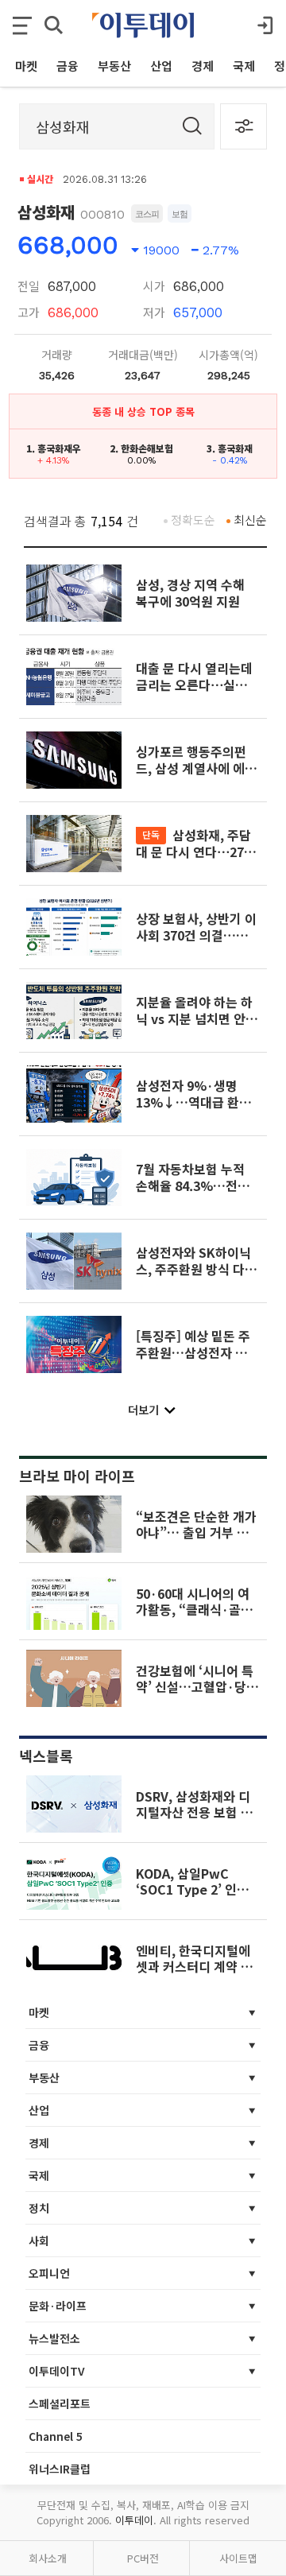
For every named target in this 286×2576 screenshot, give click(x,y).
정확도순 (193, 520)
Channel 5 (56, 2436)
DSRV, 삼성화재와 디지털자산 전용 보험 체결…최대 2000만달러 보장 (194, 1820)
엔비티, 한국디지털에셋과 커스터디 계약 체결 (194, 1967)
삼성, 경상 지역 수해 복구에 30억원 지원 (190, 592)
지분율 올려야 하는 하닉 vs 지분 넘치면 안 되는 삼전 (194, 1018)
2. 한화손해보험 (141, 448)
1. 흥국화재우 (54, 448)
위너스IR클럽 (60, 2469)
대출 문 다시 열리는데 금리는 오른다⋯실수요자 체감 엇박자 (197, 684)
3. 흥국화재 (230, 448)
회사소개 (48, 2558)
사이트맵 (238, 2558)
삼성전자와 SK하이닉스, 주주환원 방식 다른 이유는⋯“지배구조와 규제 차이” (196, 1276)
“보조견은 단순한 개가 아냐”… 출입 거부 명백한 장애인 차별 (196, 1532)
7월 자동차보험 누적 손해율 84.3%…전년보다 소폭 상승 (193, 1185)
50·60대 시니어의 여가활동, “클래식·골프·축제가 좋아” (194, 1610)
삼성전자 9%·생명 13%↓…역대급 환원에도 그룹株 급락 (193, 1102)
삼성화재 (46, 212)
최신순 (250, 520)
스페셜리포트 (60, 2403)
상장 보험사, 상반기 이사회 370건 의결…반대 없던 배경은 (196, 935)
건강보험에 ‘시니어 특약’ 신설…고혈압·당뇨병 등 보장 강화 (197, 1687)
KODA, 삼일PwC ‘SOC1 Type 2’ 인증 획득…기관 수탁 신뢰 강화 (193, 1897)
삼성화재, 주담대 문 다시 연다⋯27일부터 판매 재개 (196, 851)
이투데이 (134, 2520)
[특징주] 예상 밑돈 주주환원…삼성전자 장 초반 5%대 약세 (193, 1352)
